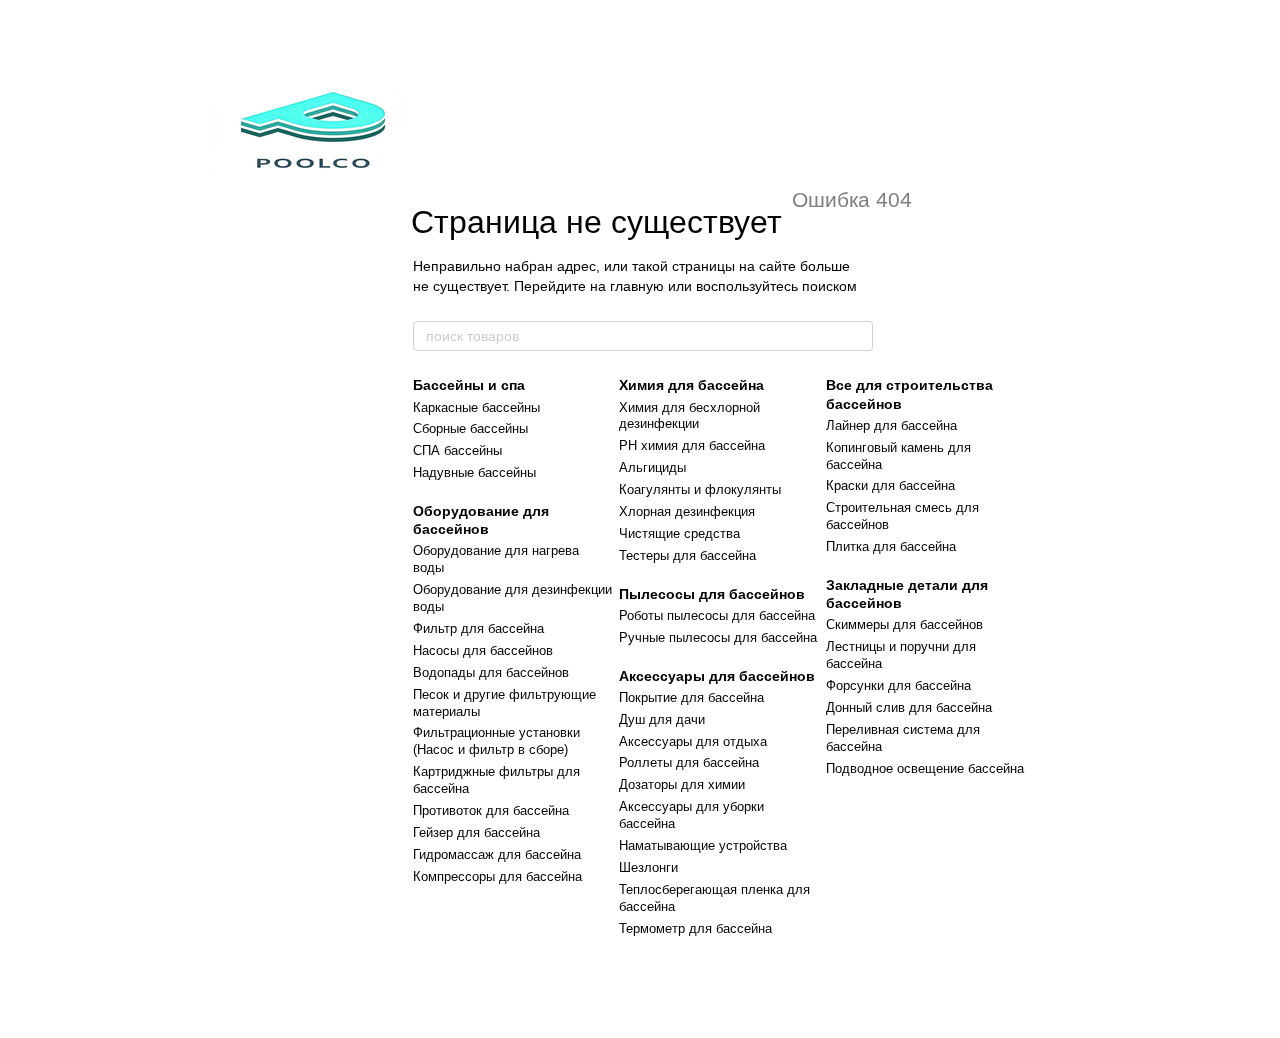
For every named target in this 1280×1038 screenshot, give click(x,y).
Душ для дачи (662, 719)
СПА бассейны (457, 450)
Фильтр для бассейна (478, 628)
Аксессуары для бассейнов (717, 676)
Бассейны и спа (469, 385)
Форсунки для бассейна (898, 685)
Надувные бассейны (474, 472)
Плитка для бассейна (891, 546)
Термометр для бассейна (695, 928)
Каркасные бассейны (476, 407)
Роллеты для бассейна (689, 762)
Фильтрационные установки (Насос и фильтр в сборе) (496, 741)
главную (637, 286)
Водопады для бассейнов (491, 672)
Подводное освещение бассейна (925, 768)
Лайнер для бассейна (891, 425)
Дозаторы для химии (682, 784)
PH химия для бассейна (692, 445)
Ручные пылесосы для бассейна (718, 637)
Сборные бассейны (470, 428)
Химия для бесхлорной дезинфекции (689, 416)
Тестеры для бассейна (687, 555)
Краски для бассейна (890, 485)
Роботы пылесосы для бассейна (717, 615)
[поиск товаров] (857, 336)
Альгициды (652, 467)
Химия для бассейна (691, 385)
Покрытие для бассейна (691, 697)
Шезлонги (648, 867)
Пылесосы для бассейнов (712, 594)
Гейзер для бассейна (476, 832)
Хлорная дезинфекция (687, 511)
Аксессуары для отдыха (693, 741)
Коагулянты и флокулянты (700, 489)
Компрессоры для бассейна (497, 876)
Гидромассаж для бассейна (497, 854)
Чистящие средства (679, 533)
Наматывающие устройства (703, 845)
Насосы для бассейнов (483, 650)
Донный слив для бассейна (909, 707)
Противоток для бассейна (491, 810)
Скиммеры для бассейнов (904, 624)
